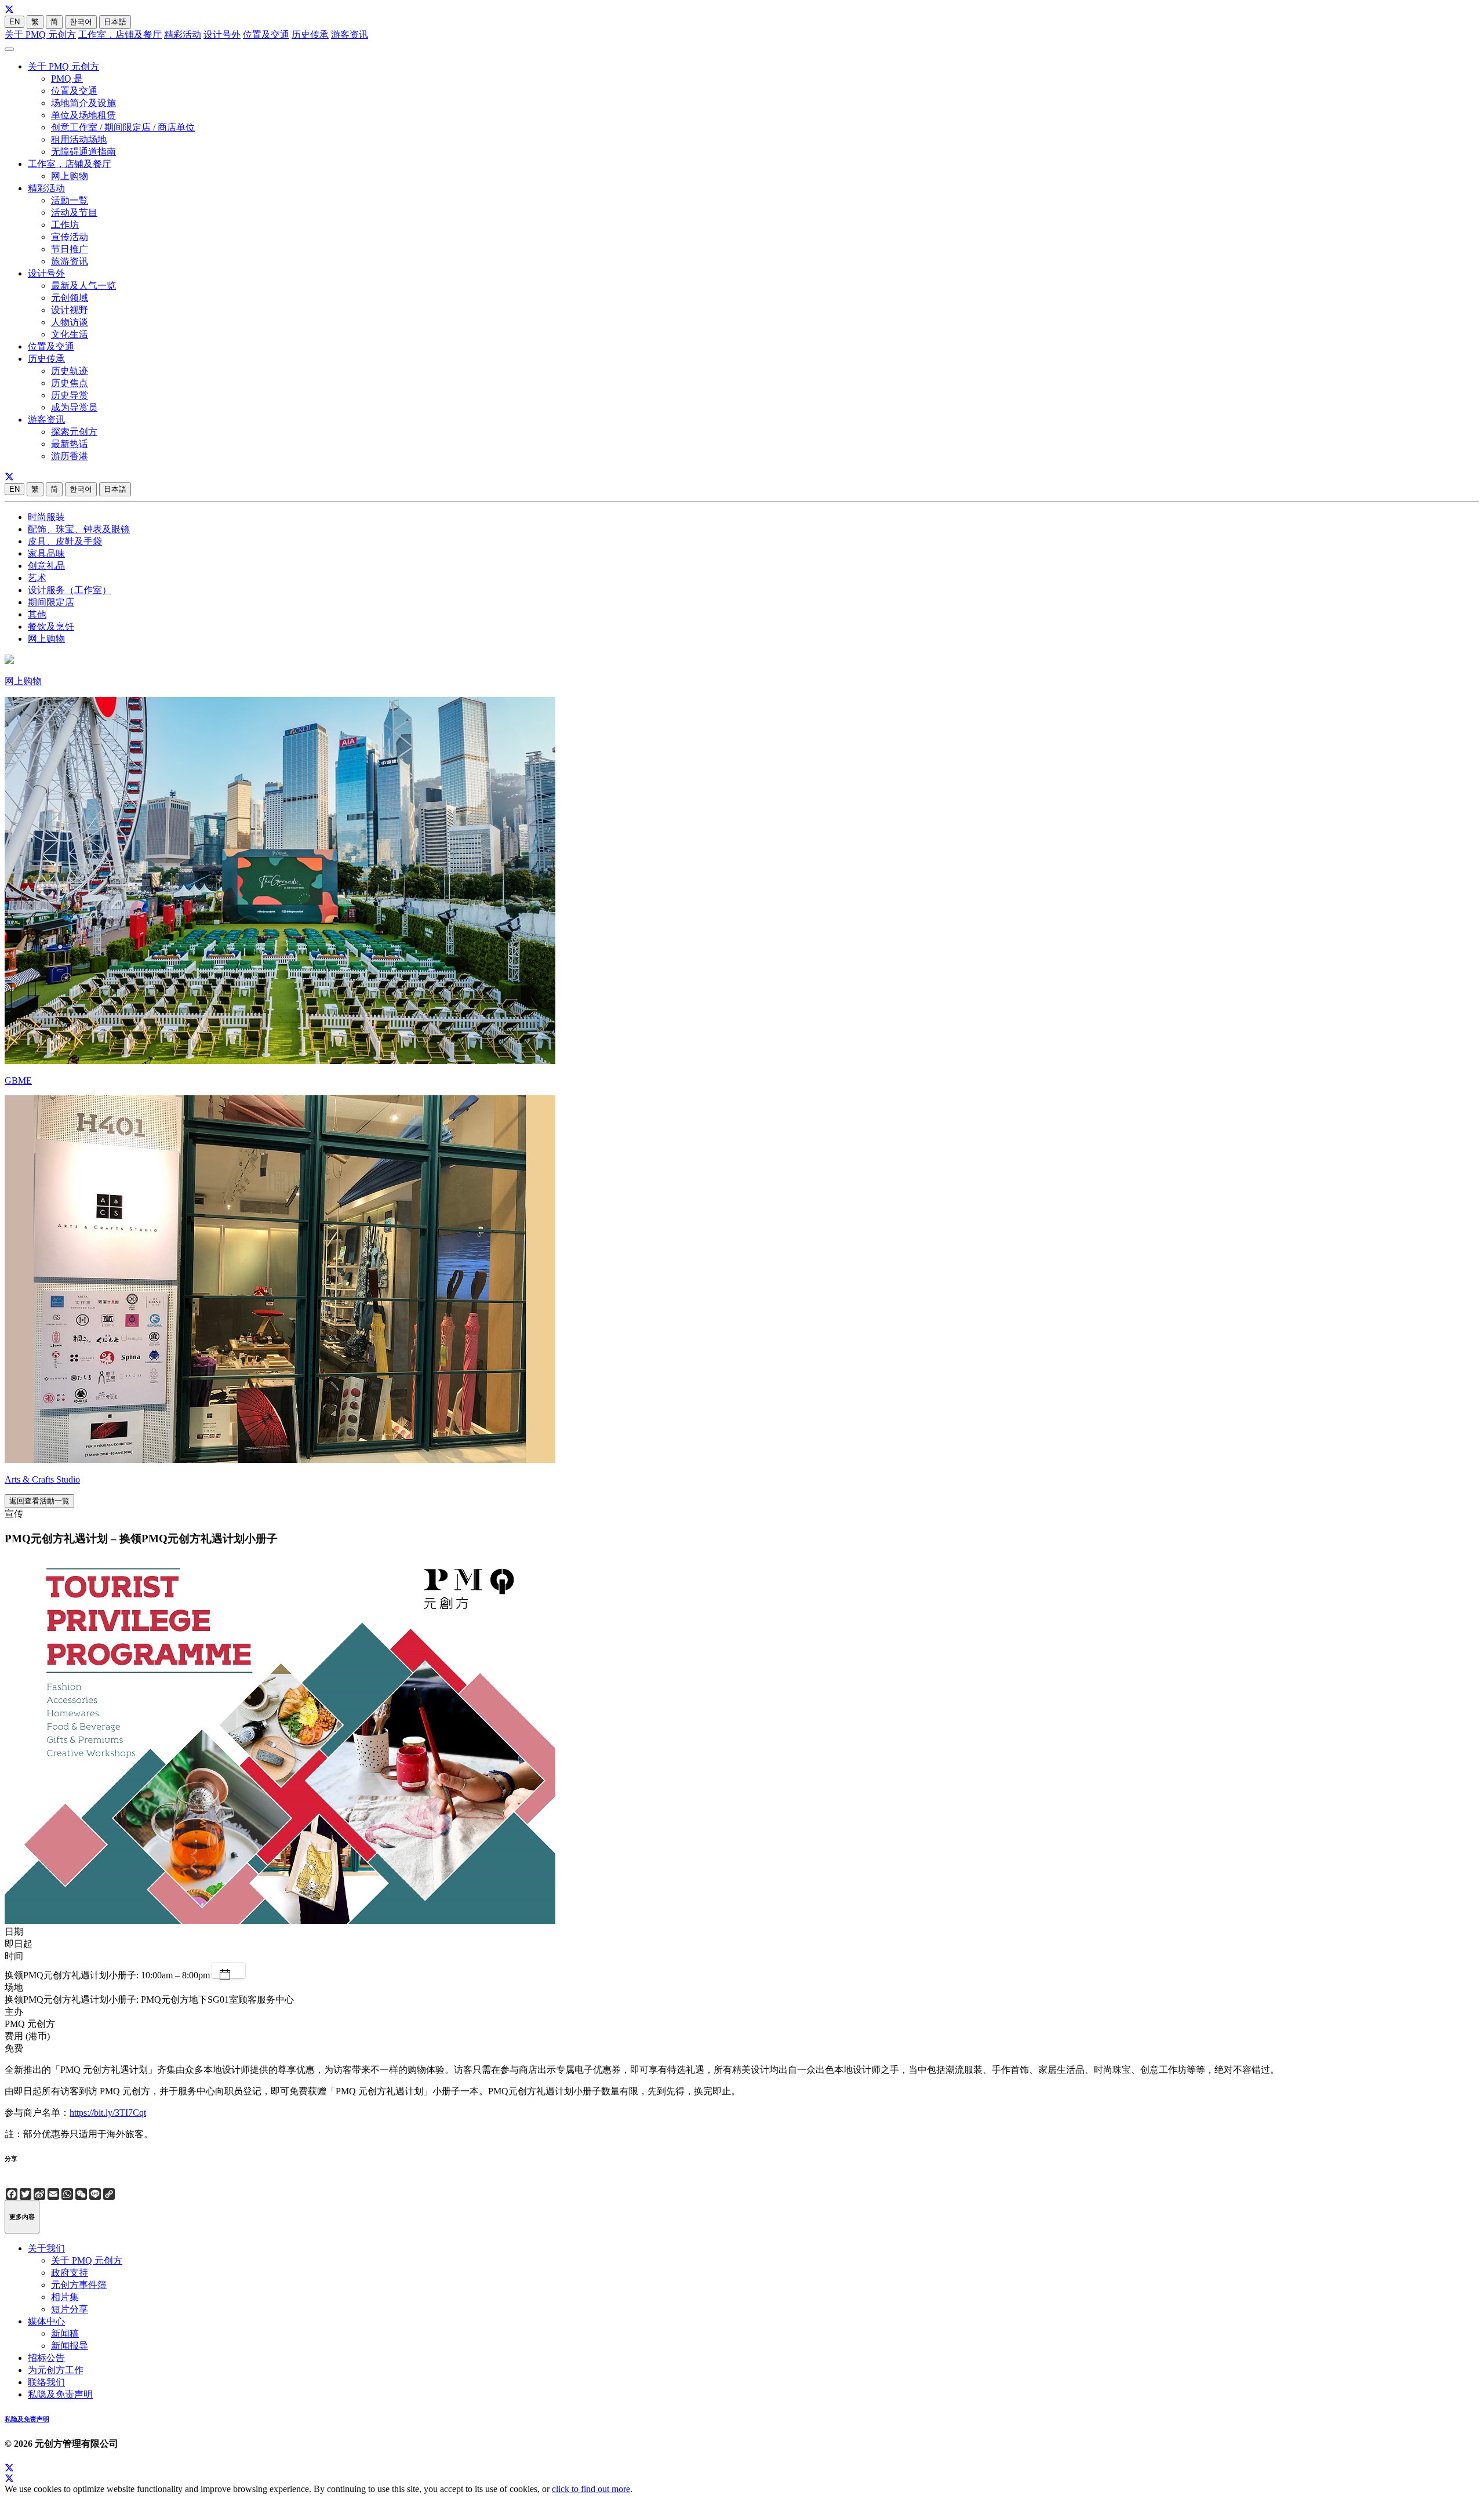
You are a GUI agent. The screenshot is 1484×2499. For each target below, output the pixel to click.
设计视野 (70, 310)
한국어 (81, 22)
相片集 (65, 2297)
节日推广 (70, 249)
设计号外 (222, 34)
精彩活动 (183, 34)
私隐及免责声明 (60, 2394)
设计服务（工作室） (70, 590)
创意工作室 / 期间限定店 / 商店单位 (123, 127)
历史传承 (310, 34)
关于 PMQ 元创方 (40, 34)
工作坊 (65, 225)
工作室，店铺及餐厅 (120, 34)
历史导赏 (70, 395)
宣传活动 (70, 237)
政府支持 (70, 2273)
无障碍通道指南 (83, 152)
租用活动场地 (79, 139)
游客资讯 (350, 34)
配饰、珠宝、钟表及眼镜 (79, 529)
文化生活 (70, 334)
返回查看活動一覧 (39, 1501)
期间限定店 (51, 602)
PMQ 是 (67, 79)
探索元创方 (74, 432)
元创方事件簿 (79, 2285)
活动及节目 (74, 213)
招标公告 (46, 2358)
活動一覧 (70, 200)
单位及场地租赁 (83, 115)
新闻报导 (70, 2346)
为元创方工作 (56, 2370)
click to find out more (591, 2489)
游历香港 (70, 456)
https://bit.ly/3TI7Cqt (108, 2113)
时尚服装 (46, 517)
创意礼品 (46, 566)
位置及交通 (266, 34)
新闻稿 (65, 2333)
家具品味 (46, 553)
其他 (37, 614)
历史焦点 (70, 383)
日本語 (115, 22)
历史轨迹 (70, 371)
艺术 (37, 578)
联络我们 (46, 2382)
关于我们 (46, 2248)
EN (14, 22)
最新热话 (70, 444)
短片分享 (70, 2309)
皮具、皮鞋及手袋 (65, 541)
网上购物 (70, 176)
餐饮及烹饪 (51, 626)
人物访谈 (70, 322)
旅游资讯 (70, 261)
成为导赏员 (74, 407)
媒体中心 (46, 2321)
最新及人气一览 (83, 286)
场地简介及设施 (83, 103)
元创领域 (70, 298)
